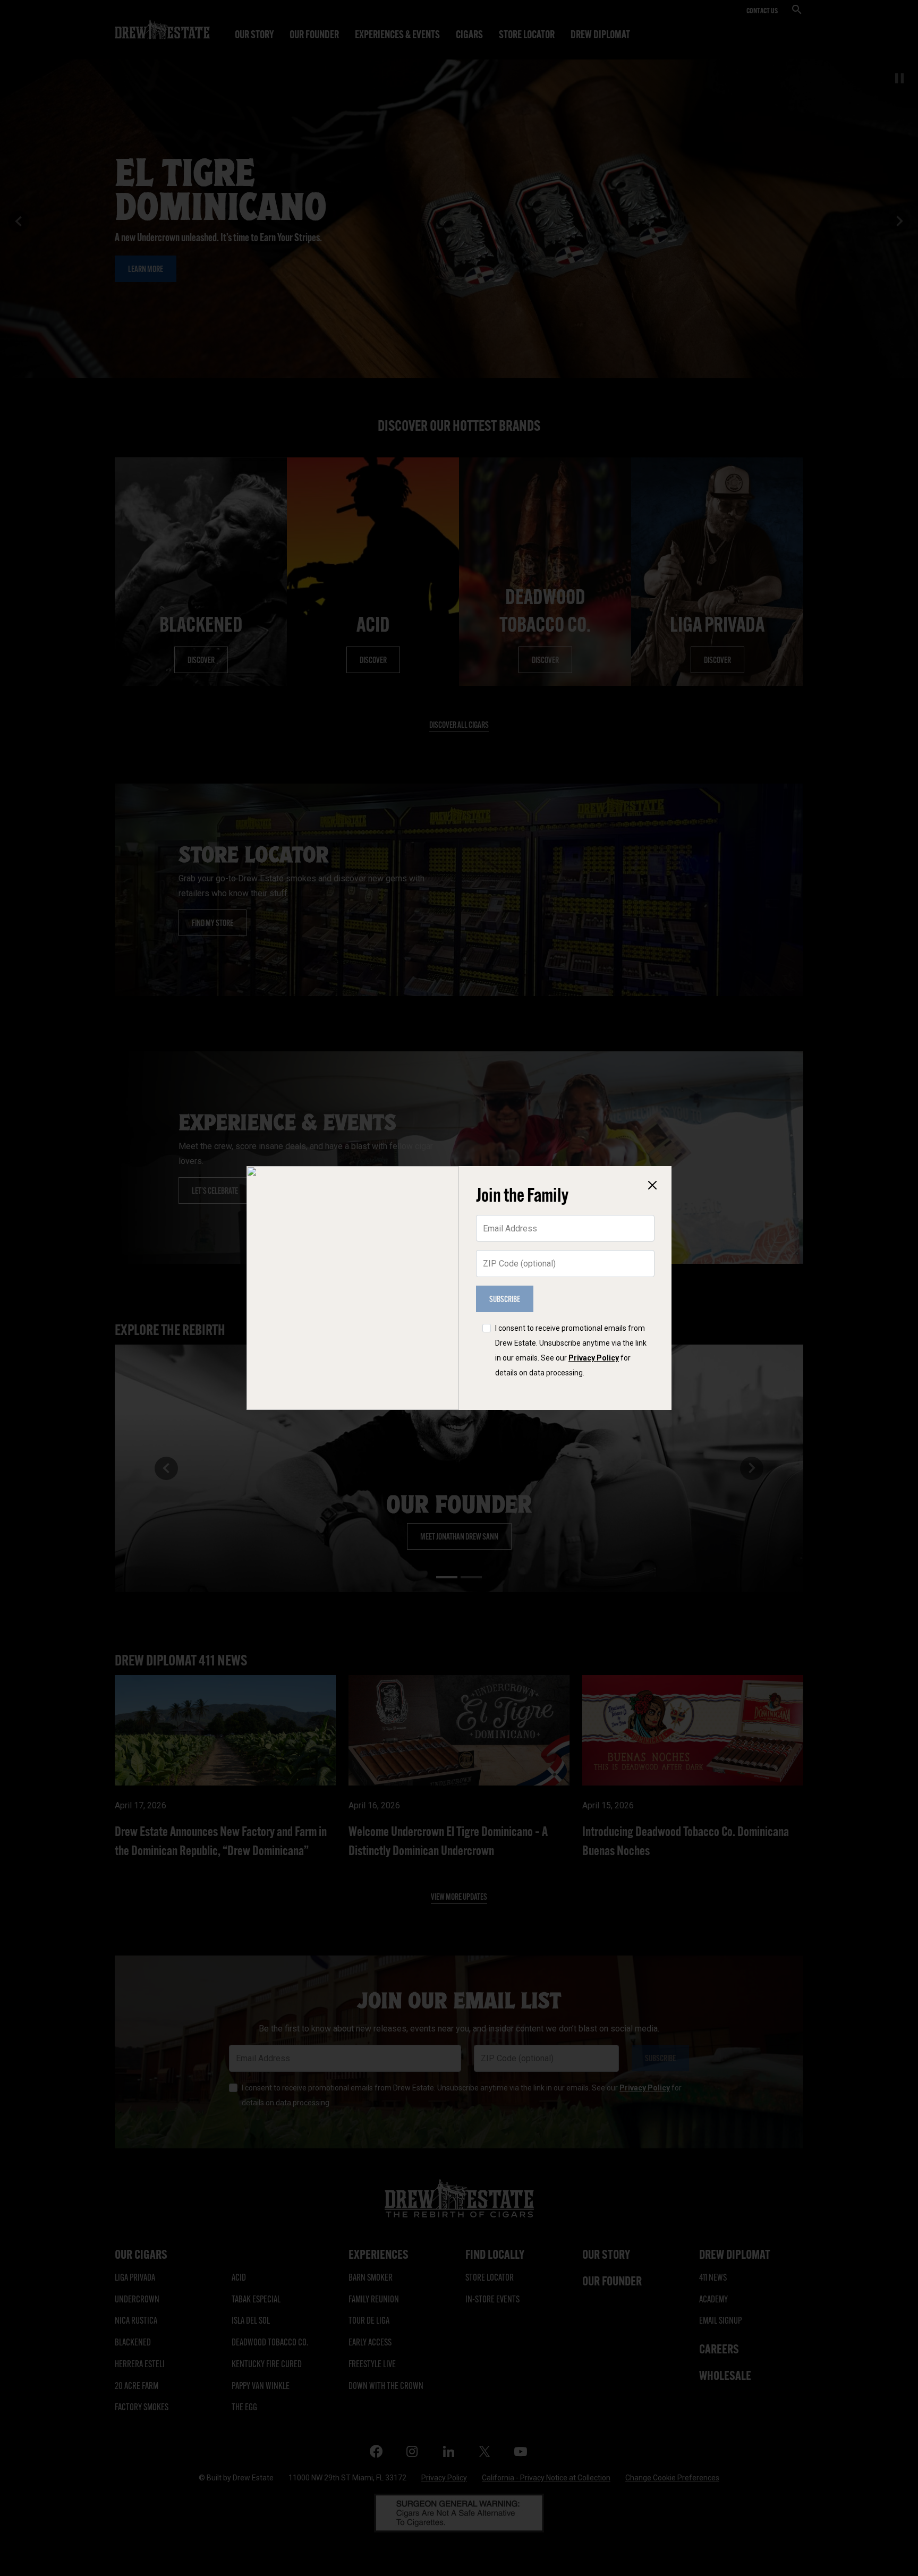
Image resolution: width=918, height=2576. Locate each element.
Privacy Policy (594, 1358)
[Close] (652, 1185)
